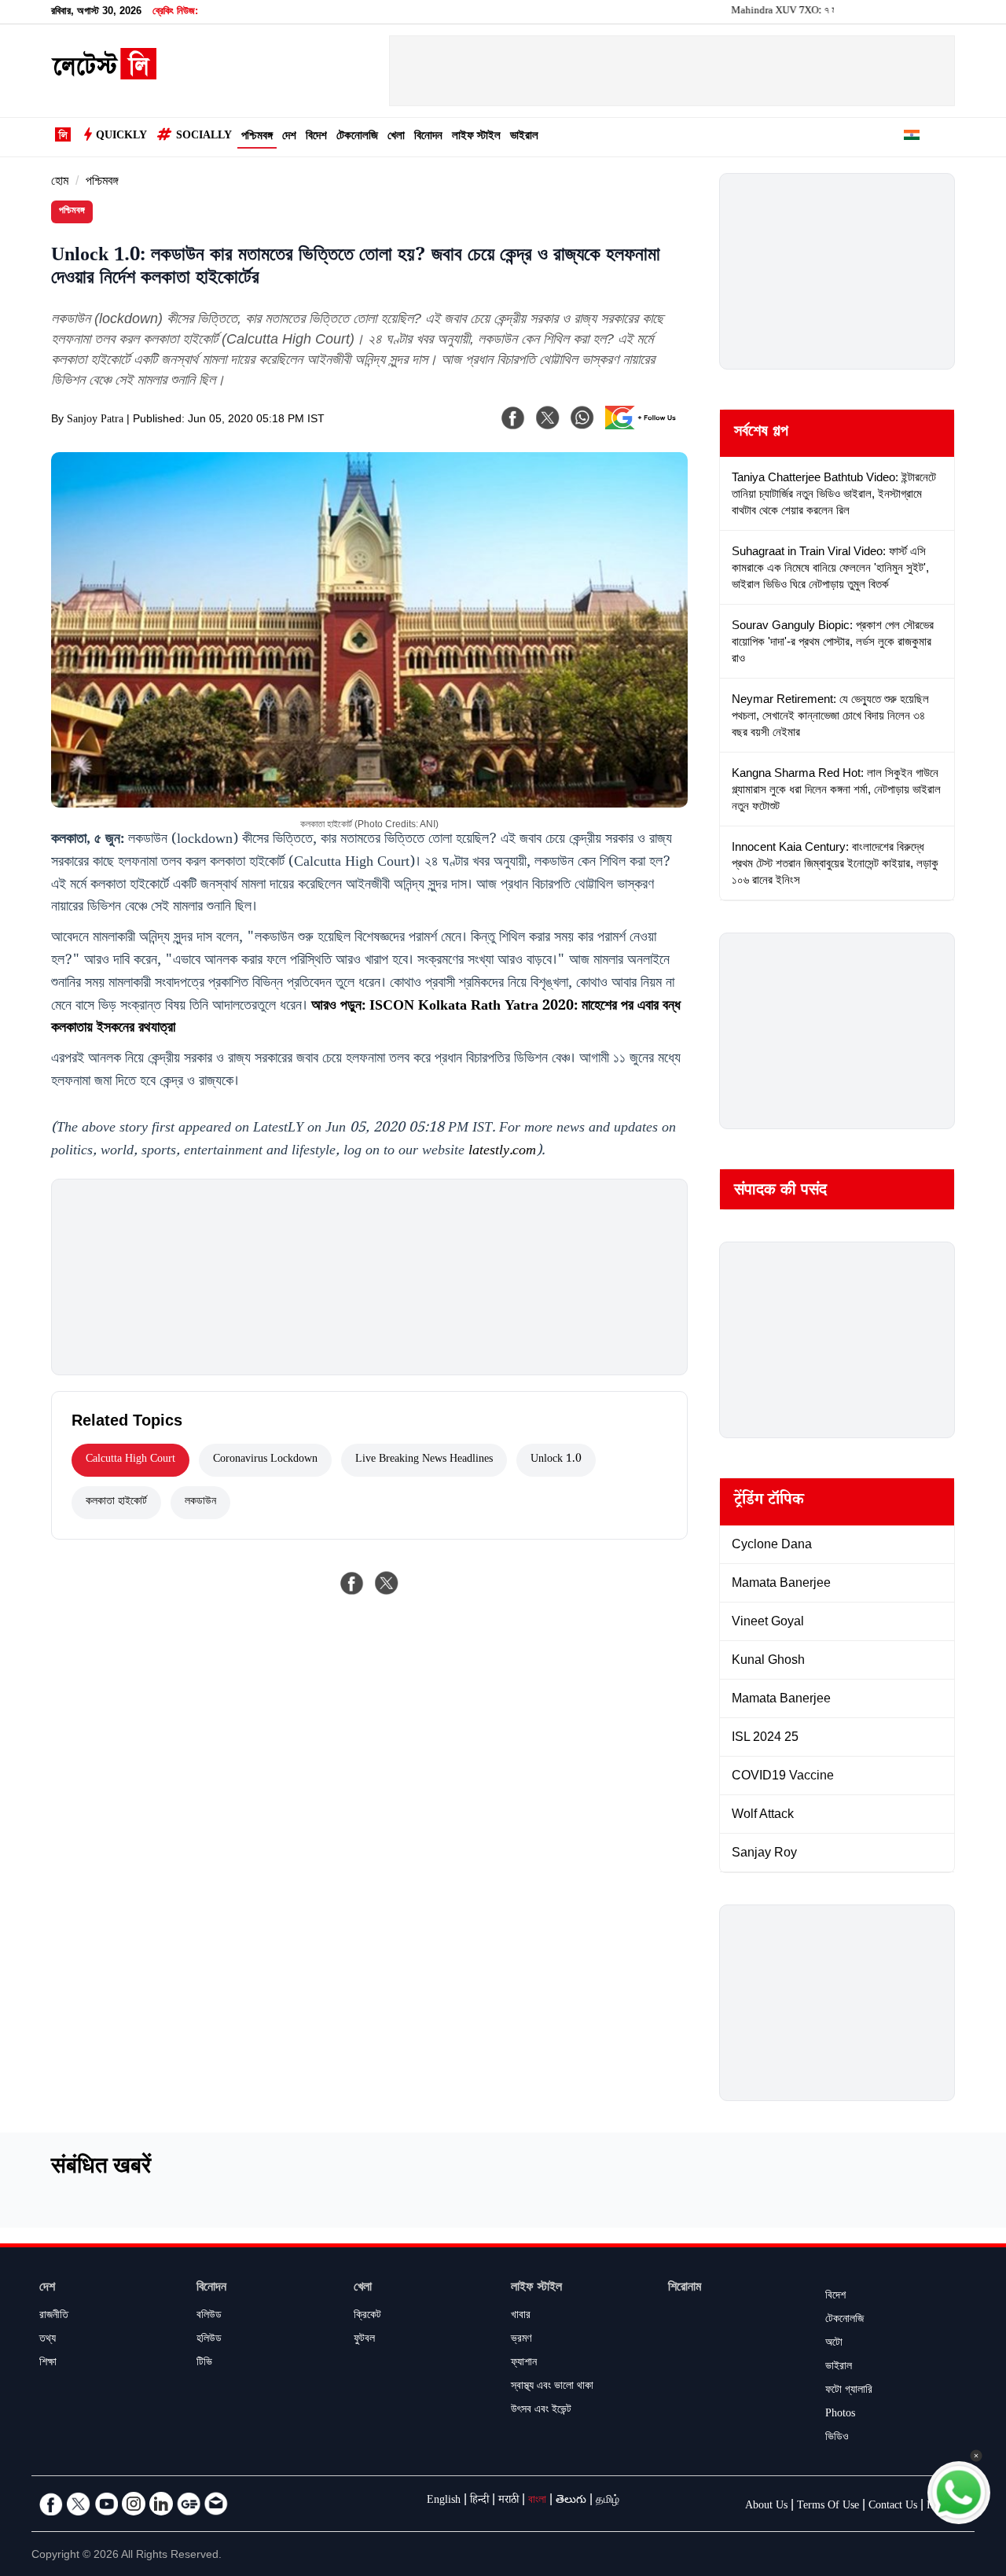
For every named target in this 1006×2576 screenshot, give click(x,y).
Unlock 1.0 (556, 1460)
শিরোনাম (685, 2289)
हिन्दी (479, 2501)
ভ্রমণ (521, 2340)
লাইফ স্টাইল (476, 137)
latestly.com (502, 1152)
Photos (840, 2415)
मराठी (509, 2501)
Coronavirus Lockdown (265, 1460)
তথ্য (48, 2340)
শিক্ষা (48, 2364)
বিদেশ (316, 137)
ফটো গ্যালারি (849, 2391)
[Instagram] (134, 2504)
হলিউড (209, 2340)
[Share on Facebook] (352, 1583)
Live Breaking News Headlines (424, 1460)
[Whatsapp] (582, 418)
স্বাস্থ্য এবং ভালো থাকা (552, 2387)
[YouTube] (106, 2504)
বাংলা (537, 2501)
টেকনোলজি (357, 137)
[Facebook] (513, 418)
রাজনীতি (54, 2317)
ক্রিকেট (367, 2317)
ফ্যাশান (524, 2364)
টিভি (204, 2364)
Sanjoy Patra (95, 421)
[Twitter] (79, 2504)
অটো (834, 2344)
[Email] (216, 2504)
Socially (204, 137)
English (444, 2501)
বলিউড (209, 2317)
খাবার (521, 2317)
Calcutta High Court (130, 1460)
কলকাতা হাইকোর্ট (116, 1503)
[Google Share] (644, 428)
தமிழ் (608, 2501)
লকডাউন (200, 1503)
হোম (60, 183)
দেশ (289, 137)
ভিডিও (837, 2438)
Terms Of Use (828, 2507)
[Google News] (189, 2504)
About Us (766, 2507)
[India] (912, 138)
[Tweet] (387, 1583)
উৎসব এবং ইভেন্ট (541, 2411)
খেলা (396, 137)
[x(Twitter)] (548, 418)
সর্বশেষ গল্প (761, 433)
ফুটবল (364, 2340)
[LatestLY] (104, 75)
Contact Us (893, 2507)
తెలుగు (571, 2501)
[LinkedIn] (161, 2504)
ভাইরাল (524, 137)
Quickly (121, 137)
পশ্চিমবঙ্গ (257, 137)
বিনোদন (428, 137)
